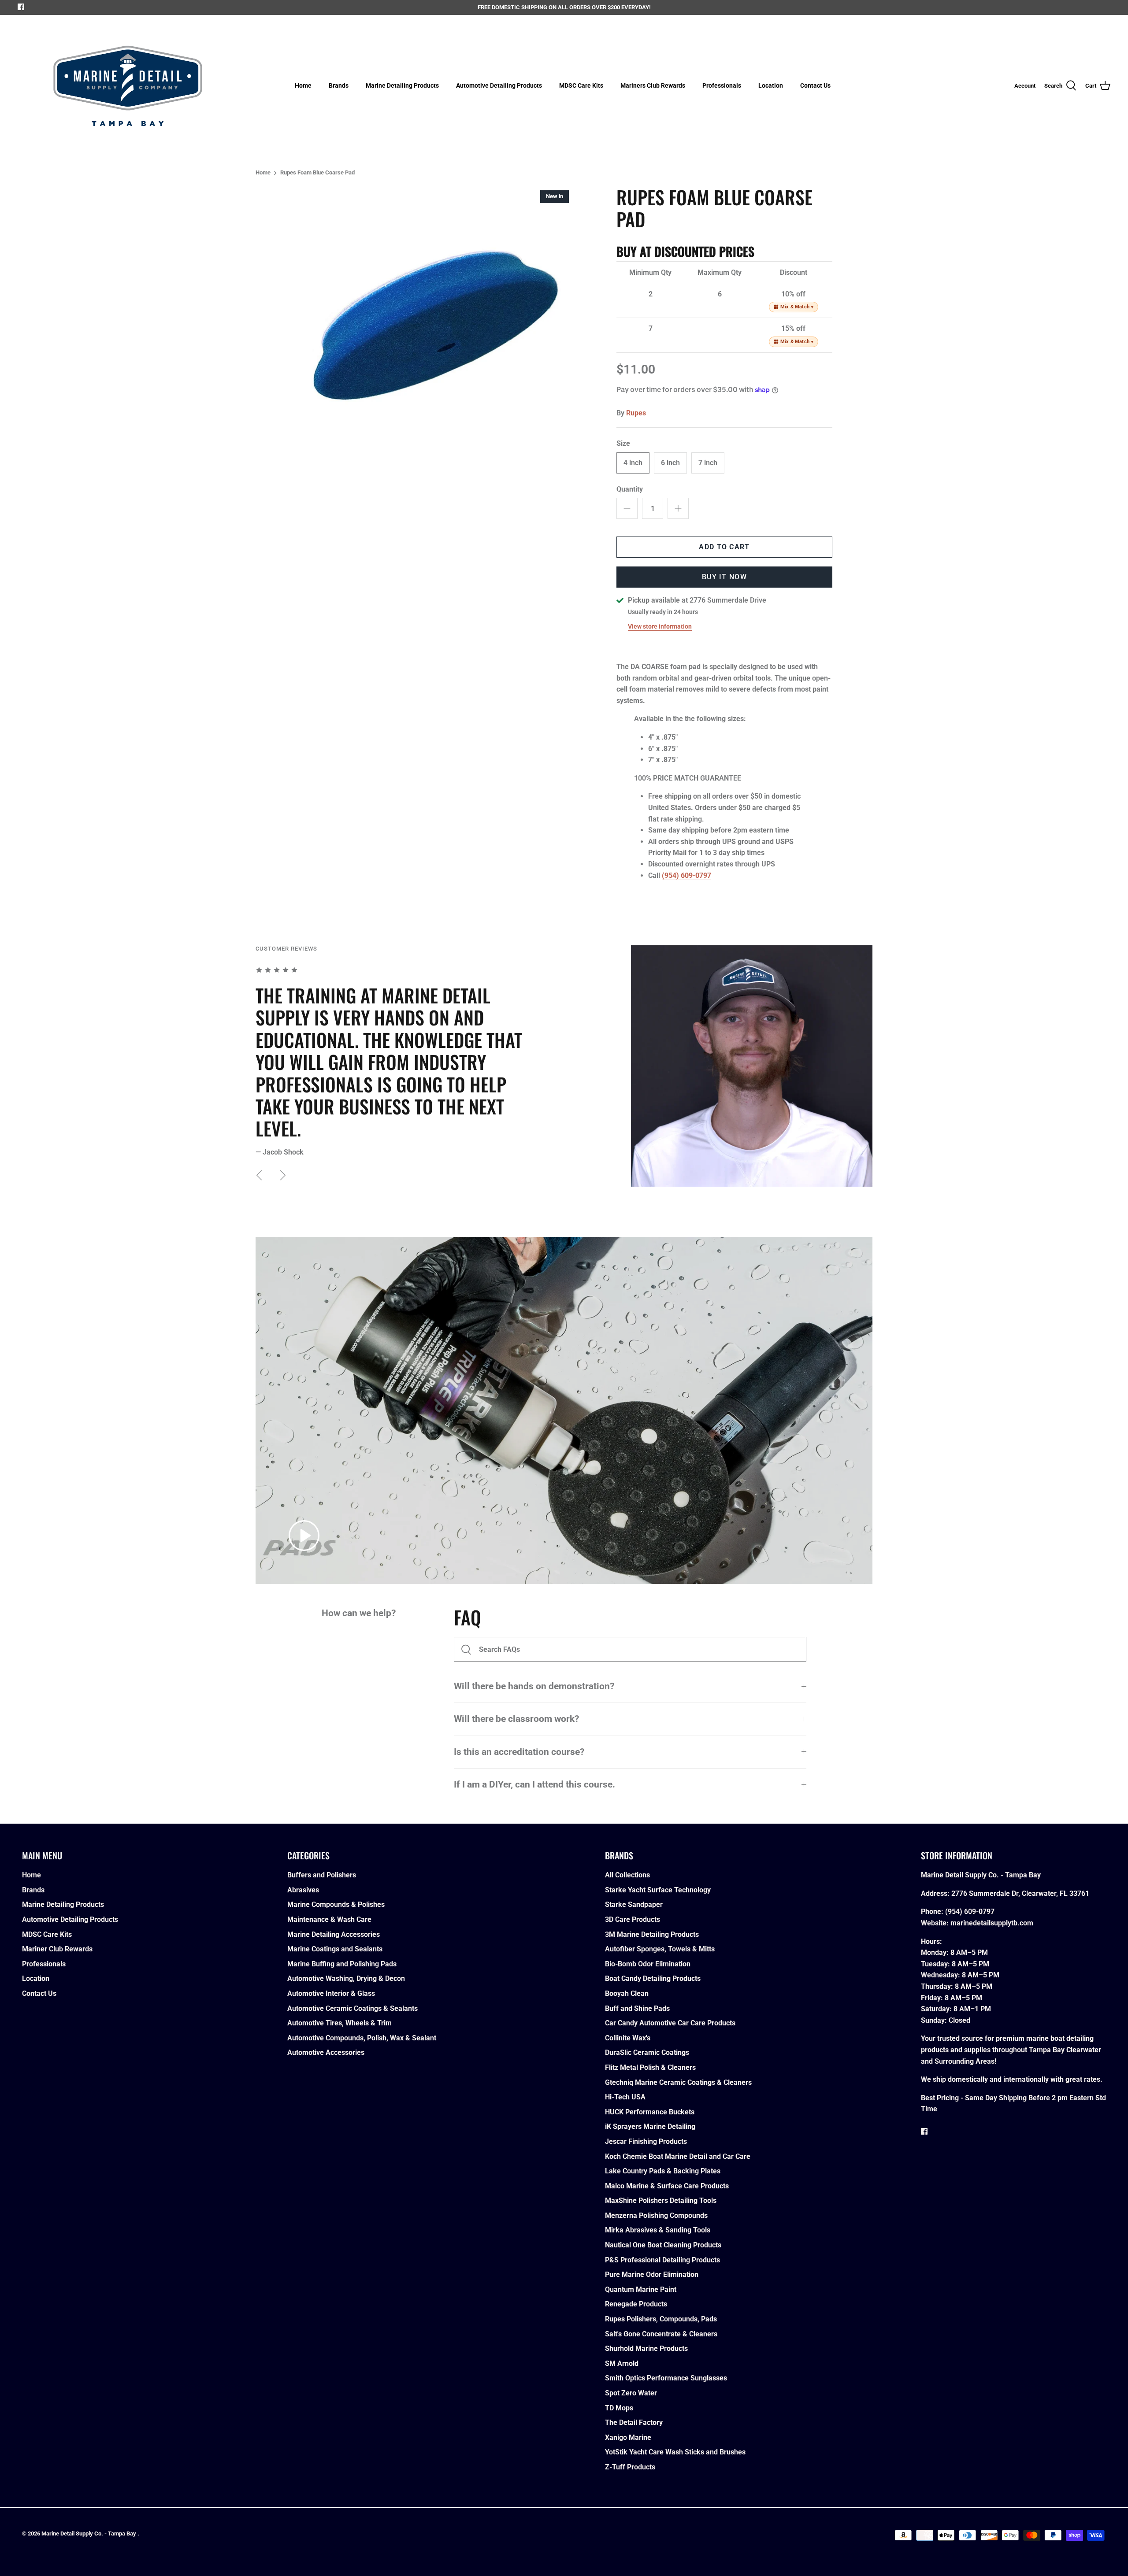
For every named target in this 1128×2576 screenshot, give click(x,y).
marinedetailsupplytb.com (992, 1923)
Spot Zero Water (631, 2393)
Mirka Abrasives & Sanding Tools (658, 2230)
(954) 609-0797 (686, 875)
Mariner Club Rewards (57, 1949)
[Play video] (304, 1536)
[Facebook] (21, 7)
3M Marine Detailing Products (652, 1934)
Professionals (722, 85)
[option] (434, 325)
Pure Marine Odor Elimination (652, 2274)
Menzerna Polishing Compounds (656, 2215)
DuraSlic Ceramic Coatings (647, 2052)
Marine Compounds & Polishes (336, 1904)
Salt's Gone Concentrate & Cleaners (661, 2334)
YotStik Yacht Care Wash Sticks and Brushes (675, 2452)
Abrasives (303, 1890)
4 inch (633, 463)
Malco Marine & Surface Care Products (667, 2186)
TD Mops (619, 2408)
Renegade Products (636, 2304)
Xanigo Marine (628, 2437)
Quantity (630, 489)
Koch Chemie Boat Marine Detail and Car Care (678, 2156)
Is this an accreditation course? (519, 1752)
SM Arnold (622, 2363)
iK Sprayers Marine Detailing (650, 2126)
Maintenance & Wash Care (329, 1919)
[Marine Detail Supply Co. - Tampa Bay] (128, 86)
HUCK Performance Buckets (650, 2112)
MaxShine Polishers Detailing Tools (661, 2200)
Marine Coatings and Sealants (335, 1949)
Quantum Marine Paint (641, 2289)
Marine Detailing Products (402, 85)
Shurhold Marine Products (646, 2348)
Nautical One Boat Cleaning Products (663, 2245)
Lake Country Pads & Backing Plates (663, 2171)
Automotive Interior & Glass (331, 1993)
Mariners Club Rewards (653, 85)
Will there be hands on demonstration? (534, 1686)
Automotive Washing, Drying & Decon (346, 1978)
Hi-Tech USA (625, 2097)
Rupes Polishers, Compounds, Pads (661, 2319)
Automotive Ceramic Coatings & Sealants (352, 2008)
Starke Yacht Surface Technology (658, 1890)
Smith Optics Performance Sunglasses (666, 2378)
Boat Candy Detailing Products (653, 1978)
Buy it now (724, 577)
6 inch (670, 463)
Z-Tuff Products (630, 2467)
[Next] (283, 1175)
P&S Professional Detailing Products (662, 2260)
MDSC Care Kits (581, 85)
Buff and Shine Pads (637, 2008)
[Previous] (259, 1175)
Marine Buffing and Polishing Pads (342, 1964)
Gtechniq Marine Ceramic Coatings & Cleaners (678, 2082)
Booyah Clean (627, 1993)
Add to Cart (724, 547)
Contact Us (815, 85)
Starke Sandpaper (634, 1904)
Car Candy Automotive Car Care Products (670, 2023)
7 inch (708, 463)
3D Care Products (633, 1919)
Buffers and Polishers (322, 1875)
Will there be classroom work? (516, 1719)
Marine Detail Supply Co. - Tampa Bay (89, 2533)
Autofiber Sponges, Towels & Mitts (660, 1949)
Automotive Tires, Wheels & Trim (340, 2023)
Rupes (636, 413)
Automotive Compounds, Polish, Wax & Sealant (362, 2038)
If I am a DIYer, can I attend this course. (534, 1784)
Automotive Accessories (326, 2052)
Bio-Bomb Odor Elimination (648, 1964)
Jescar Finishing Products (646, 2141)
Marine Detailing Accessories (334, 1934)
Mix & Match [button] (797, 307)
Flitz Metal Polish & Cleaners (650, 2067)
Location (771, 85)
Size (623, 443)
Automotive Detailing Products (499, 85)
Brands (339, 85)
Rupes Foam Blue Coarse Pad (317, 173)
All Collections (627, 1875)
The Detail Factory (634, 2422)
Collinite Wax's (628, 2038)
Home (303, 85)
